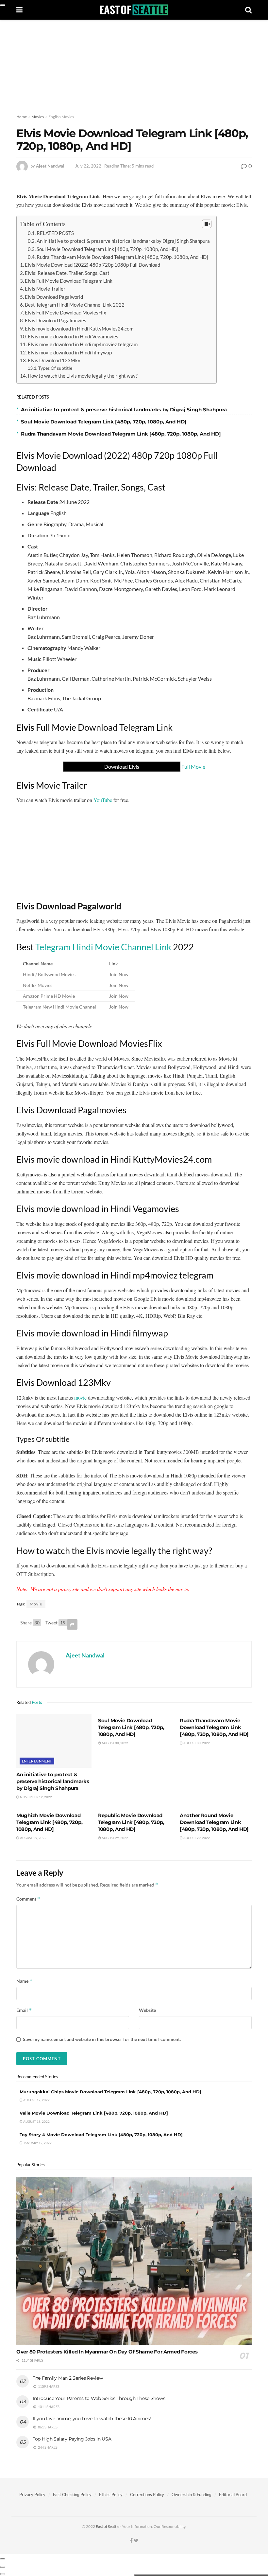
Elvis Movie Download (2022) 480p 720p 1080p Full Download (92, 265)
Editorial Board (233, 2495)
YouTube (103, 800)
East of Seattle (108, 2526)
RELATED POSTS (55, 233)
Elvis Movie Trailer (45, 289)
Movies (38, 117)
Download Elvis (122, 767)
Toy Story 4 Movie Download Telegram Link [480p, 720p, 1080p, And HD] (101, 2135)
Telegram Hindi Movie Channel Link (103, 947)
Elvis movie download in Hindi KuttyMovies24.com (79, 329)
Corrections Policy (147, 2495)
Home (22, 117)
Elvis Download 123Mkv (54, 360)
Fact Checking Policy (72, 2495)
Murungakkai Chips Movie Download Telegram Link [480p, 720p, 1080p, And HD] (110, 2092)
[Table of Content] (207, 224)
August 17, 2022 (36, 2100)
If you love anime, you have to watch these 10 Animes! (92, 2419)
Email (24, 2010)
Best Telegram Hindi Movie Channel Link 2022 (75, 305)
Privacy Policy (32, 2495)
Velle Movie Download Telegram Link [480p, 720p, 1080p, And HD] (94, 2113)
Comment (28, 1899)
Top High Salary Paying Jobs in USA (72, 2439)
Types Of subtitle (55, 368)
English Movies (61, 117)
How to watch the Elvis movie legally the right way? (83, 376)
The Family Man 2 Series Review (68, 2378)
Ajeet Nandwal (50, 166)
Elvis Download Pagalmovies (56, 320)
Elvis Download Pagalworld (54, 297)
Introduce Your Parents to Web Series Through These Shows (99, 2398)
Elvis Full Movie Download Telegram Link (69, 281)
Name (25, 1981)
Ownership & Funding (192, 2495)
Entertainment (37, 1761)
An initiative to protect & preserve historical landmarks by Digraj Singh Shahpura (123, 241)
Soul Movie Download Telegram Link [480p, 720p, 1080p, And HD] (107, 249)
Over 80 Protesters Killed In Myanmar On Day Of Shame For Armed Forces (107, 2352)
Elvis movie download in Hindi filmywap (70, 352)
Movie (36, 1604)
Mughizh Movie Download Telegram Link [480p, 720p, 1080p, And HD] (49, 1822)
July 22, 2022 (88, 166)
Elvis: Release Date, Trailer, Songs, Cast (67, 273)
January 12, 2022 (37, 2143)
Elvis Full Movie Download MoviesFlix (66, 313)
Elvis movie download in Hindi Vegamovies (73, 336)
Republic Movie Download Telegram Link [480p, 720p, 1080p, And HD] (131, 1822)
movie (80, 1397)
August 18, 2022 (36, 2121)
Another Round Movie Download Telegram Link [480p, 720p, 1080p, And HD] (214, 1822)
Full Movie (155, 767)
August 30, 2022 (115, 1743)
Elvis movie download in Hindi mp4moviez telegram (83, 344)
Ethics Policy (111, 2495)
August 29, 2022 (33, 1838)
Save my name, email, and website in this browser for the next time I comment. (102, 2039)
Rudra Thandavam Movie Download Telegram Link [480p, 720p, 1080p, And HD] (122, 257)
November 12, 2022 (36, 1797)
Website (147, 2010)
